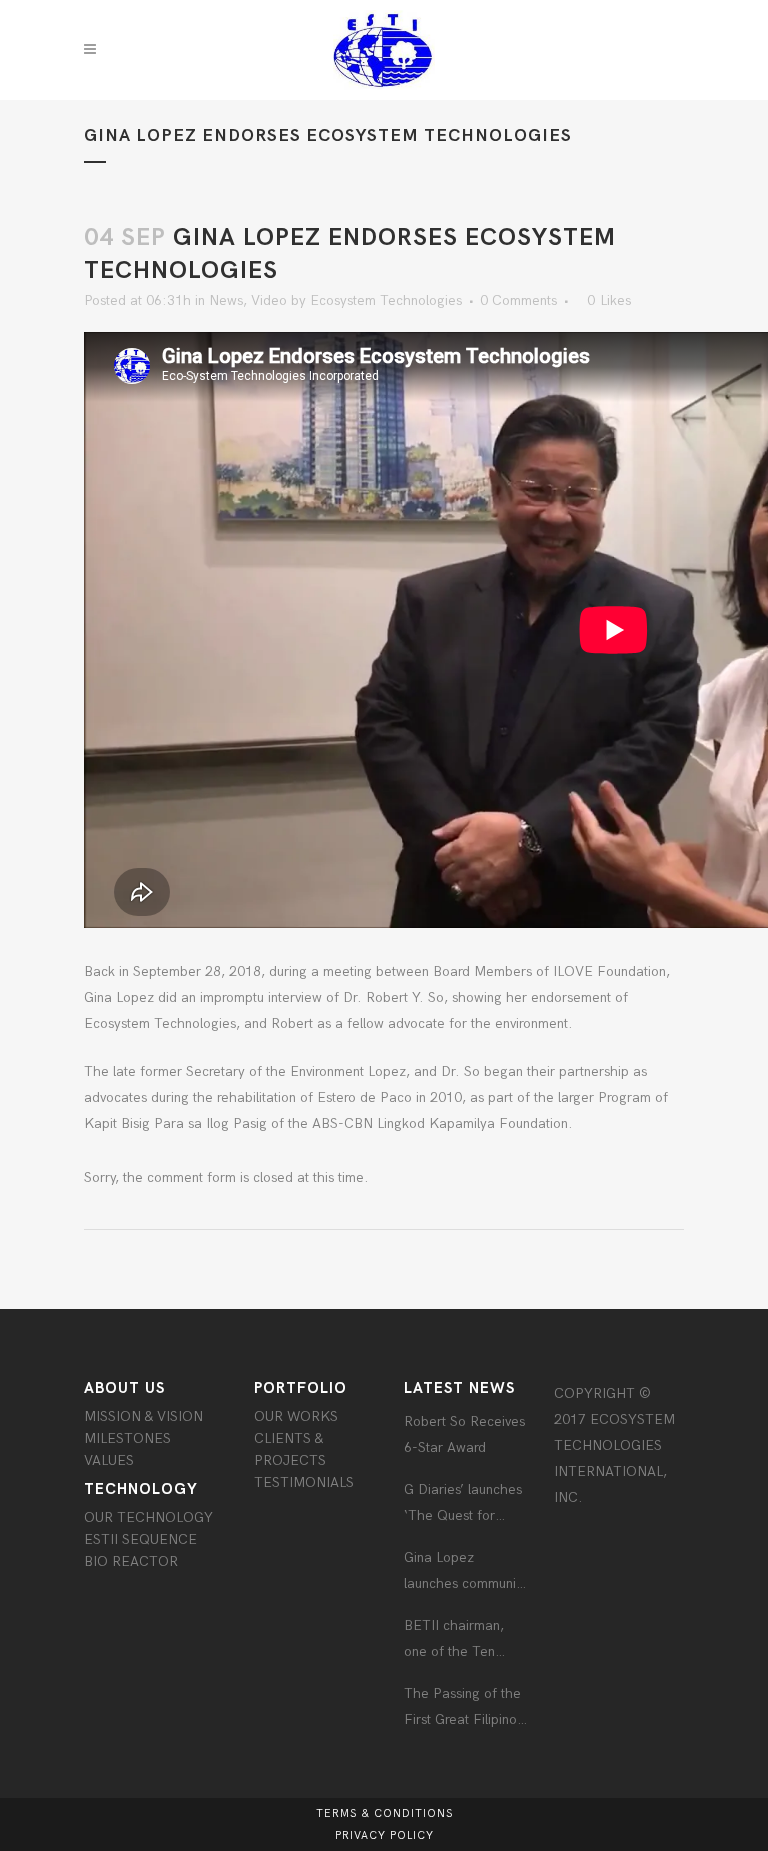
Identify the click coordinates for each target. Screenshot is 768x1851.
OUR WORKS (296, 1416)
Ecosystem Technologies (386, 300)
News (226, 300)
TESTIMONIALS (304, 1482)
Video (269, 300)
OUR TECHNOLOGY (148, 1517)
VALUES (109, 1460)
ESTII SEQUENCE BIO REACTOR (140, 1550)
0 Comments (518, 300)
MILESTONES (127, 1438)
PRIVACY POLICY (384, 1835)
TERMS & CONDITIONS (384, 1813)
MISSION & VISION (143, 1416)
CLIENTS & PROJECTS (290, 1449)
